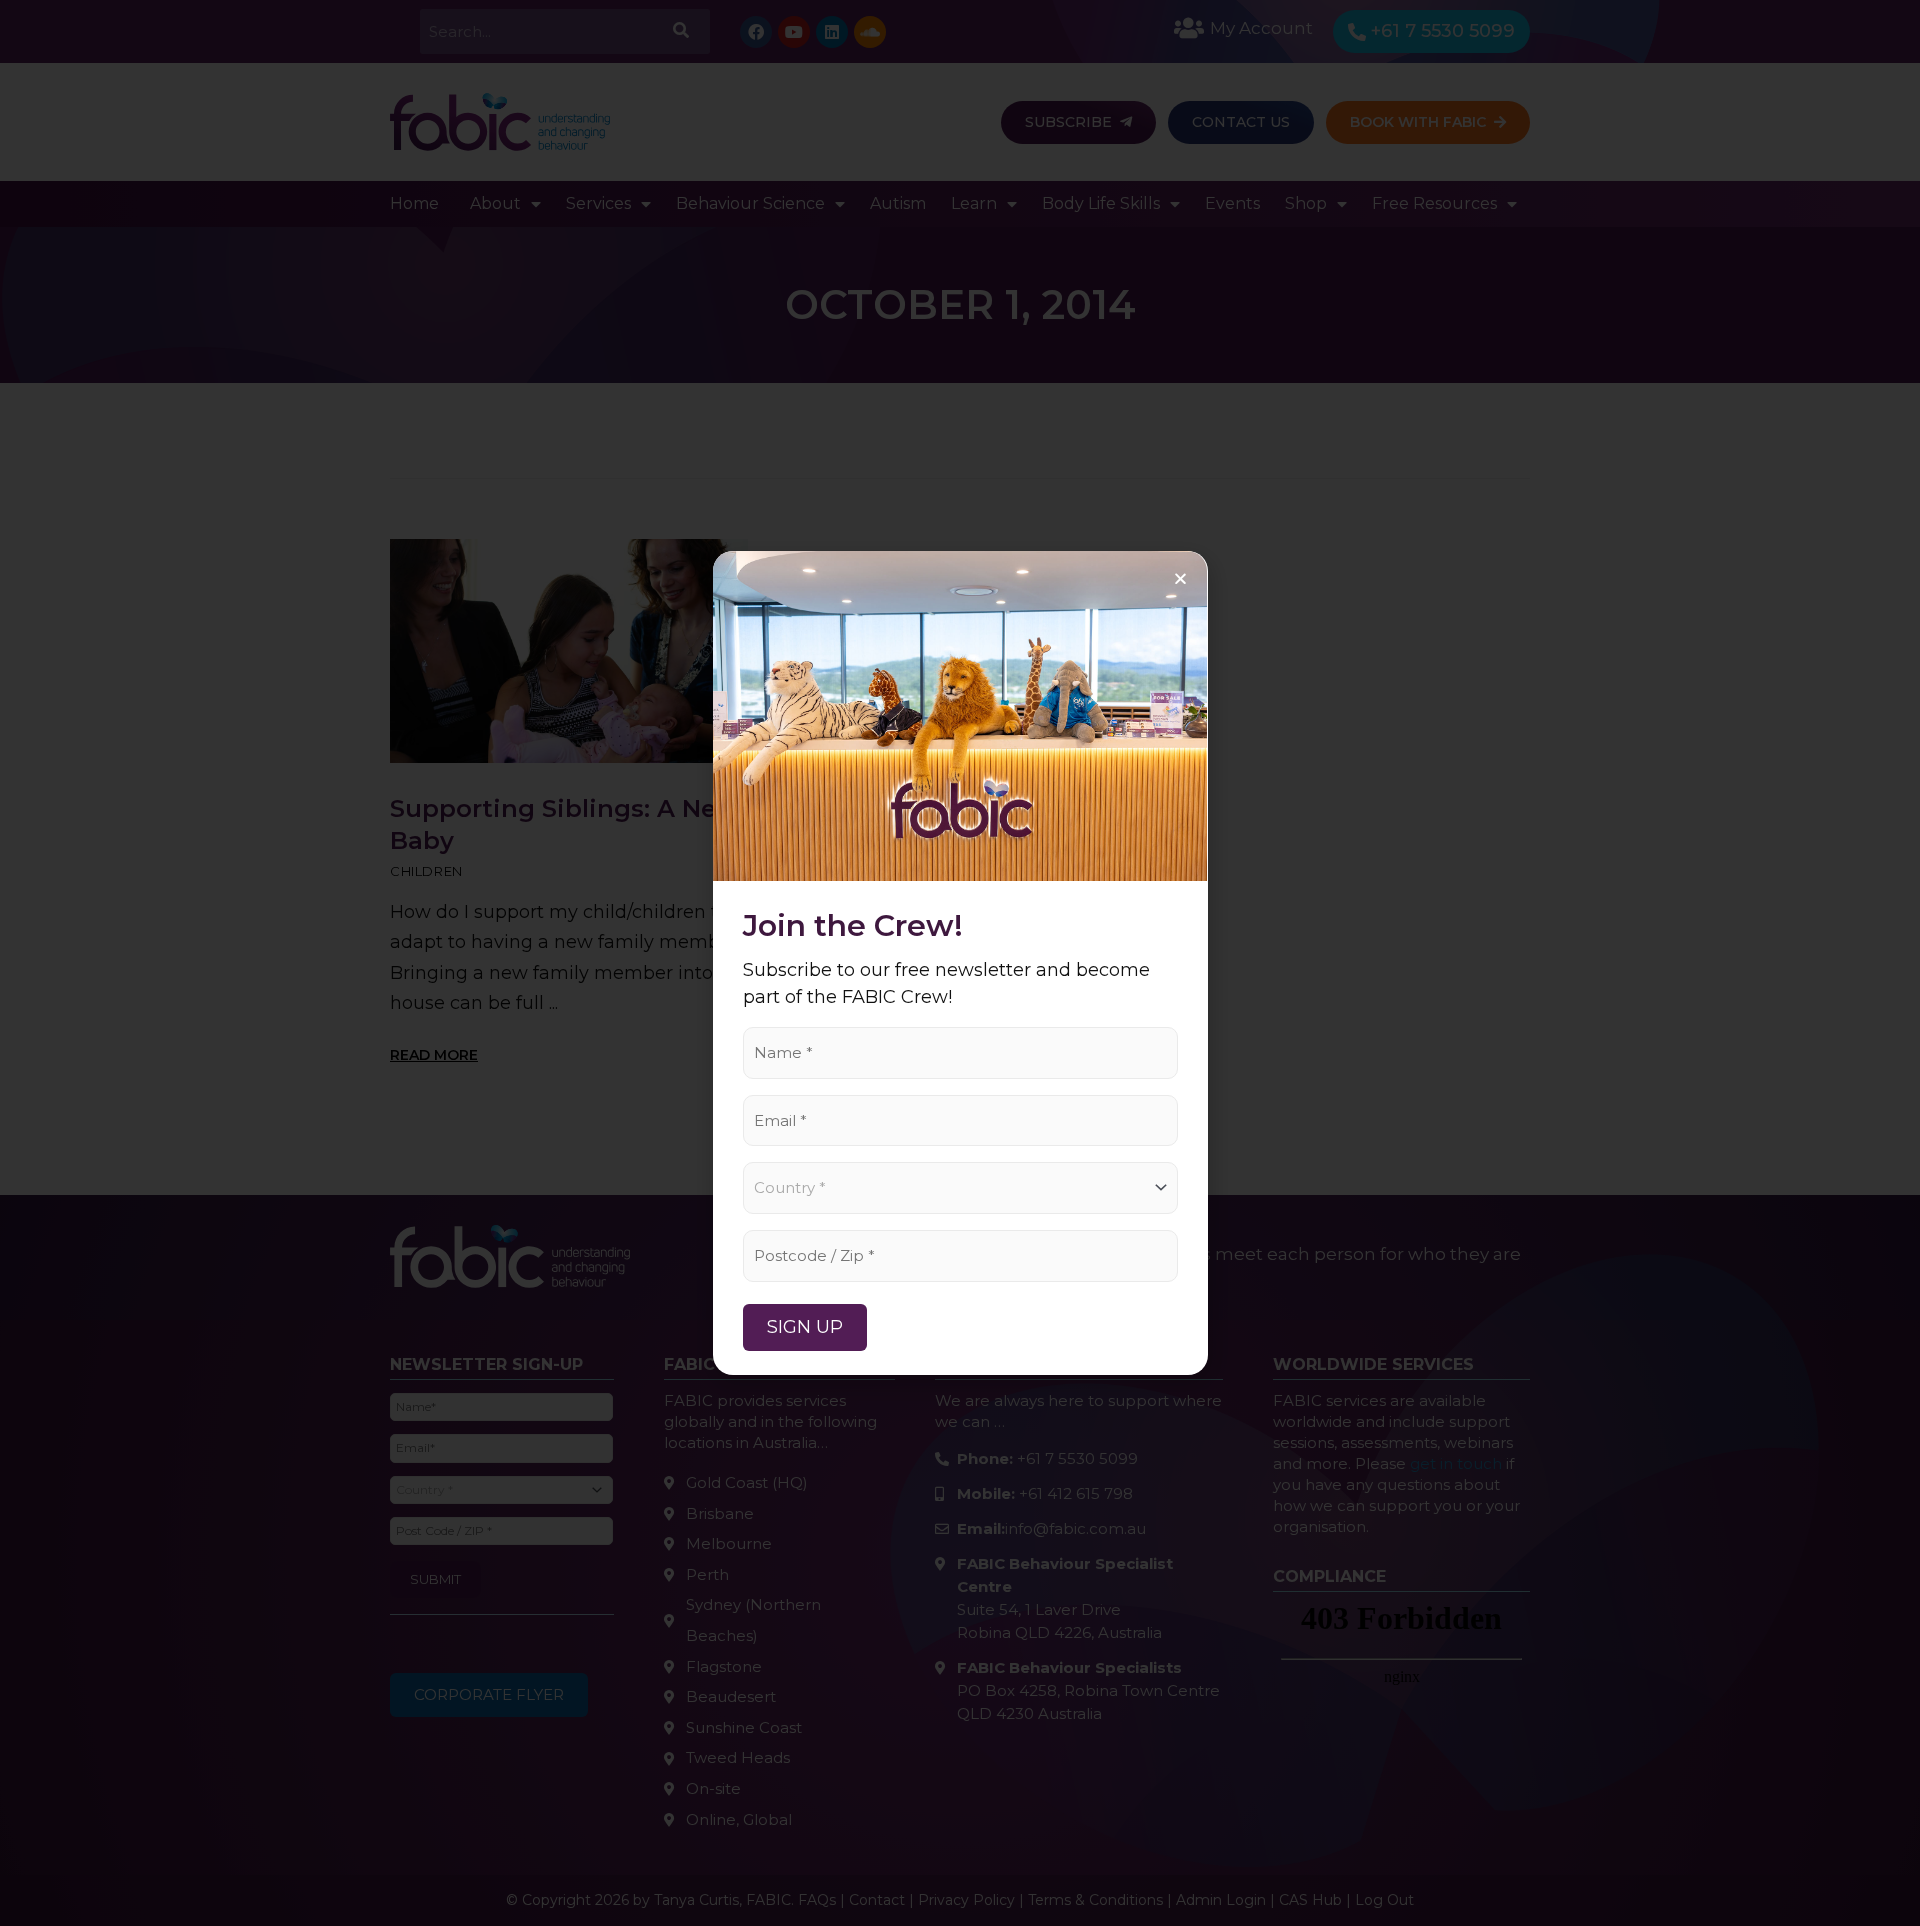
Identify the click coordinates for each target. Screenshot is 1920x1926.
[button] (1180, 578)
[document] (960, 963)
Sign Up (805, 1327)
